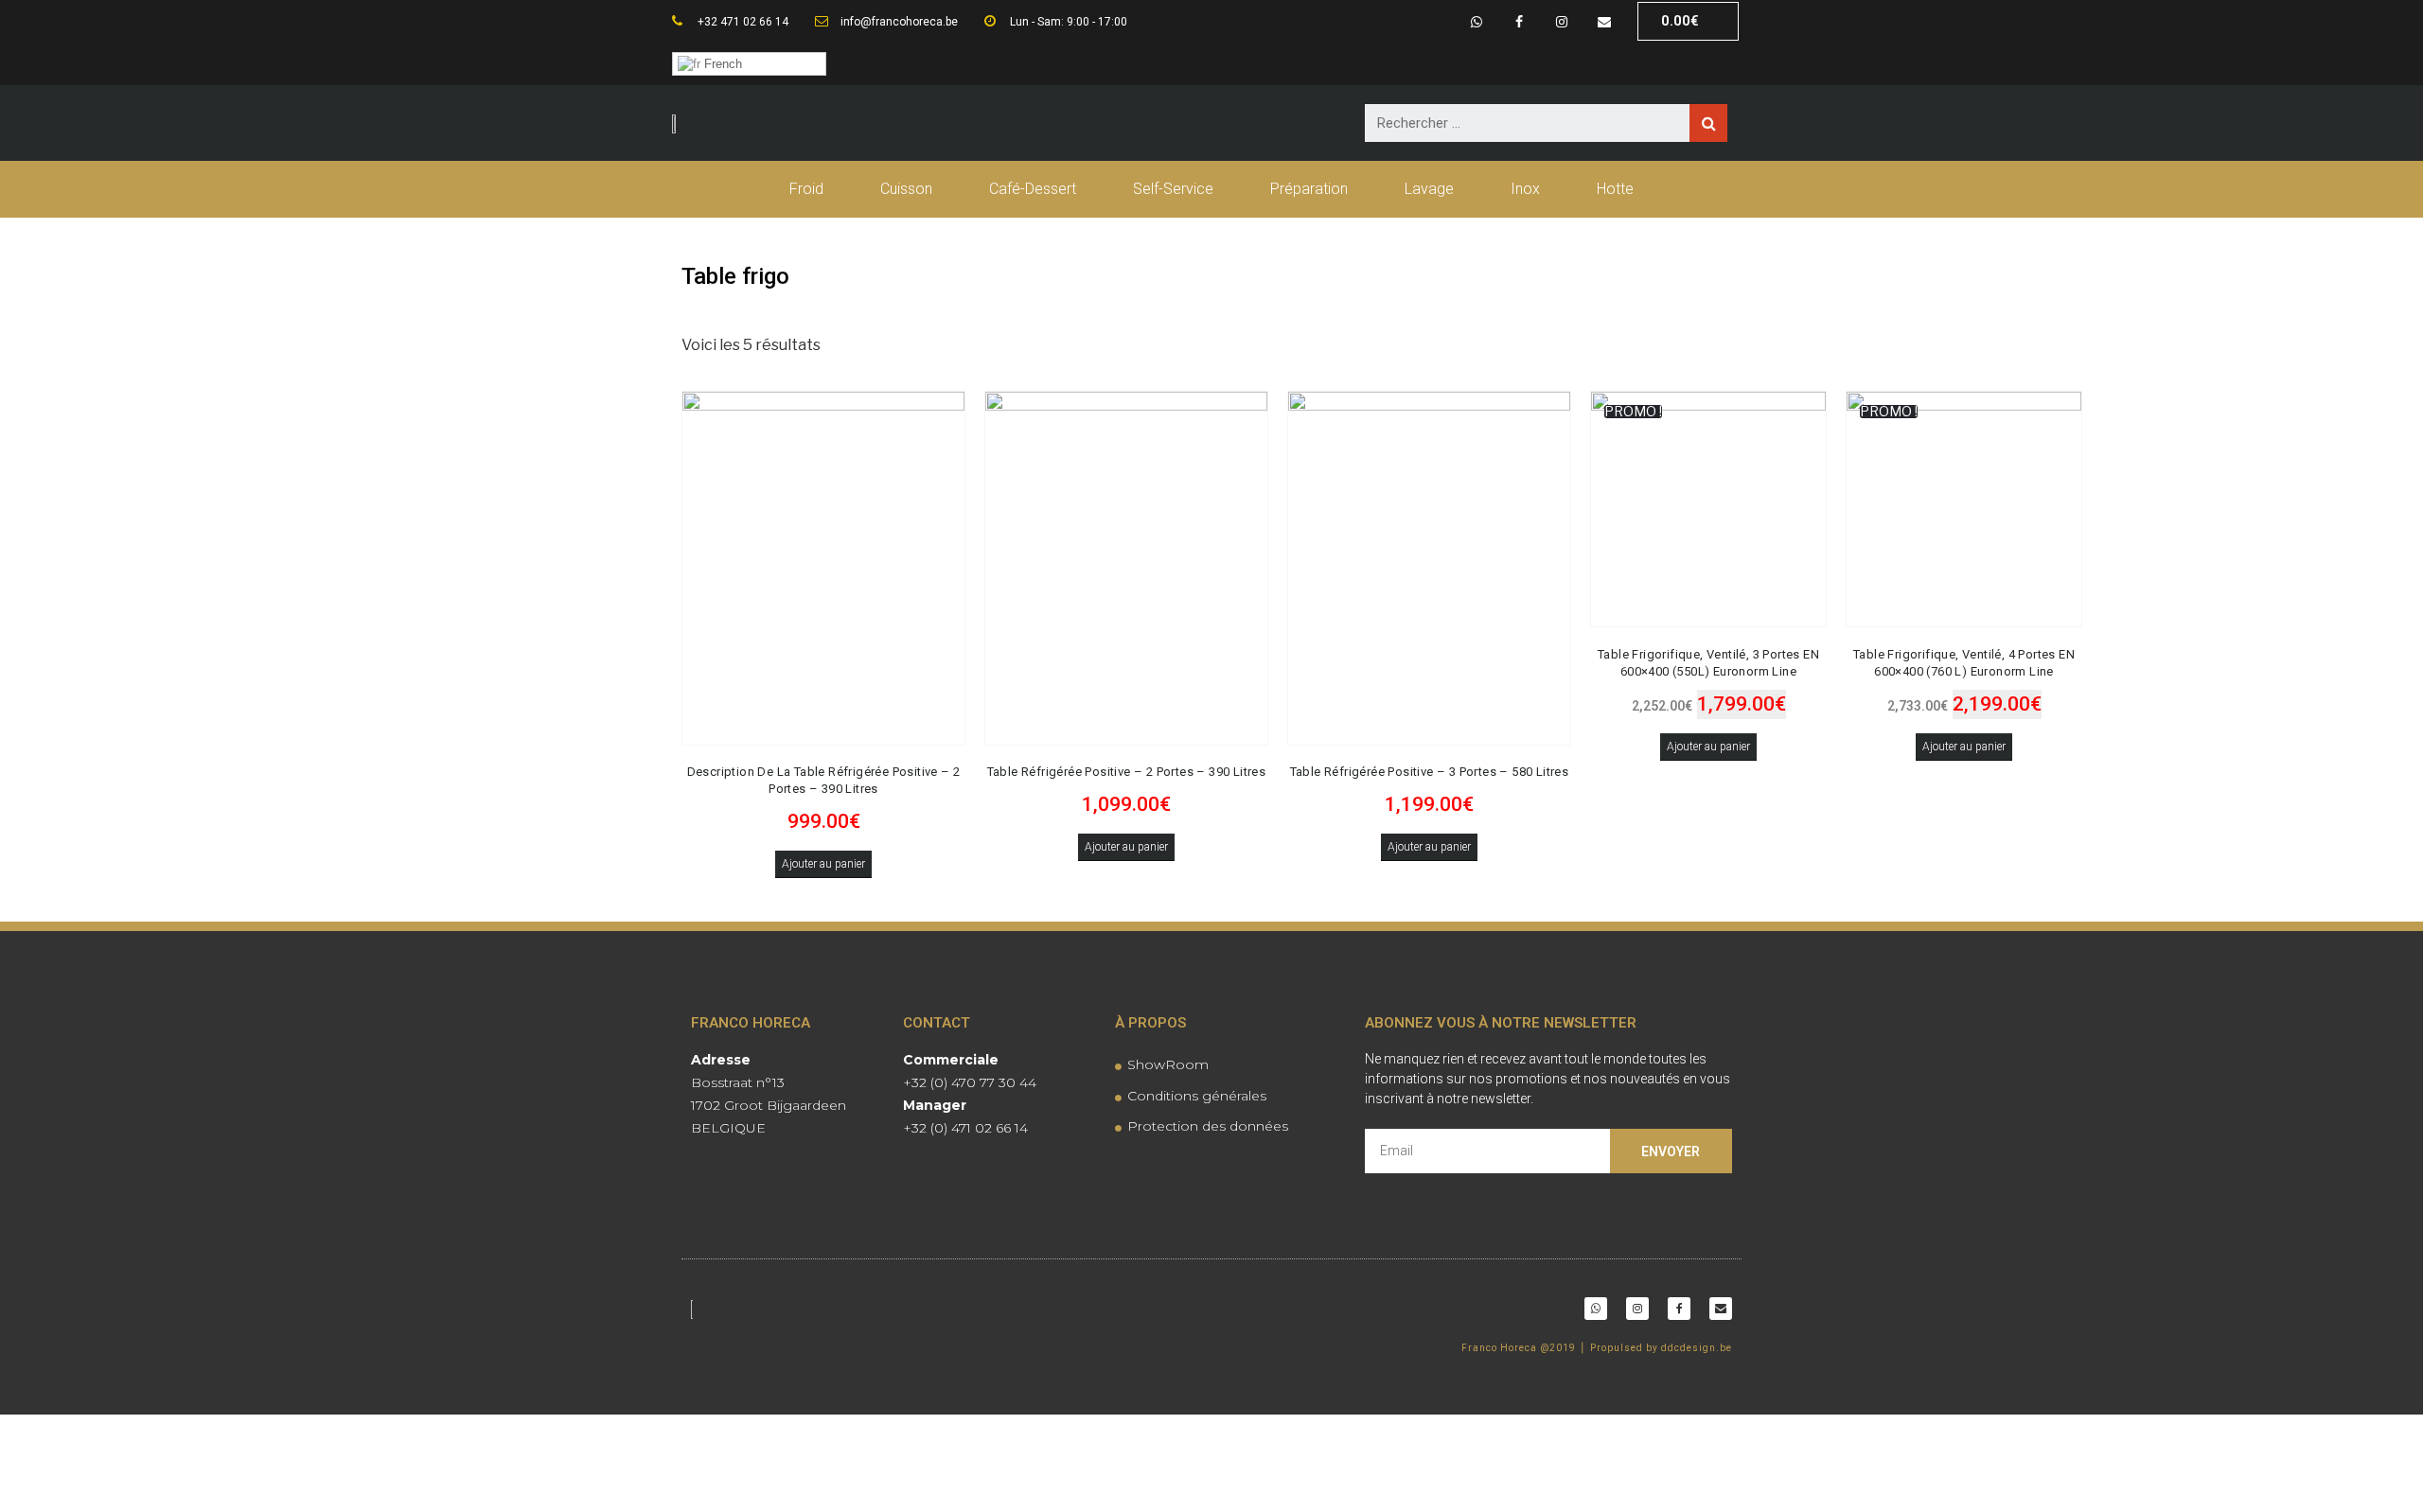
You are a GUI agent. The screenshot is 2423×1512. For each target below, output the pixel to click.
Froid (806, 189)
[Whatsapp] (1477, 21)
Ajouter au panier (823, 864)
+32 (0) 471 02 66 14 (965, 1128)
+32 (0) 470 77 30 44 (970, 1082)
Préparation (1309, 189)
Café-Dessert (1033, 189)
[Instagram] (1561, 21)
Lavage (1429, 189)
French (721, 64)
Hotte (1615, 189)
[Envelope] (1604, 21)
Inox (1525, 189)
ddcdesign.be (1697, 1348)
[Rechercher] (1708, 123)
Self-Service (1173, 189)
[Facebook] (1520, 21)
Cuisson (906, 189)
